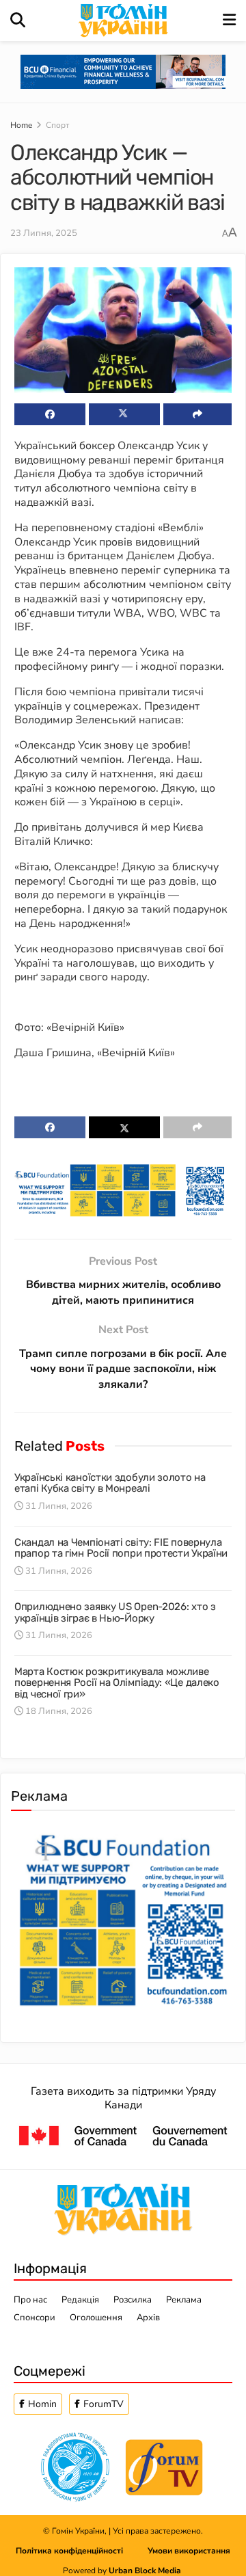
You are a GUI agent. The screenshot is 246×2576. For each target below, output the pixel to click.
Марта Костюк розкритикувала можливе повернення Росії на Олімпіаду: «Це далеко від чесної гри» (117, 1683)
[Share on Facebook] (50, 414)
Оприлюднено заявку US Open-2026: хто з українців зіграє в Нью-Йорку (115, 1612)
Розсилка (133, 2300)
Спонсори (35, 2318)
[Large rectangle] (123, 1917)
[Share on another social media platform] (197, 414)
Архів (148, 2318)
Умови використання (189, 2551)
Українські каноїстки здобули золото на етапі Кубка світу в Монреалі (110, 1483)
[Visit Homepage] (124, 21)
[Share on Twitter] (124, 414)
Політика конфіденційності (82, 2551)
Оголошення (96, 2318)
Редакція (80, 2300)
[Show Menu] (229, 21)
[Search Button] (18, 21)
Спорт (57, 125)
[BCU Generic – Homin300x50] (123, 71)
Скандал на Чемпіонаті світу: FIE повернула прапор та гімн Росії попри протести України (121, 1548)
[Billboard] (123, 1190)
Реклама (184, 2300)
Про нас (30, 2300)
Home (21, 125)
